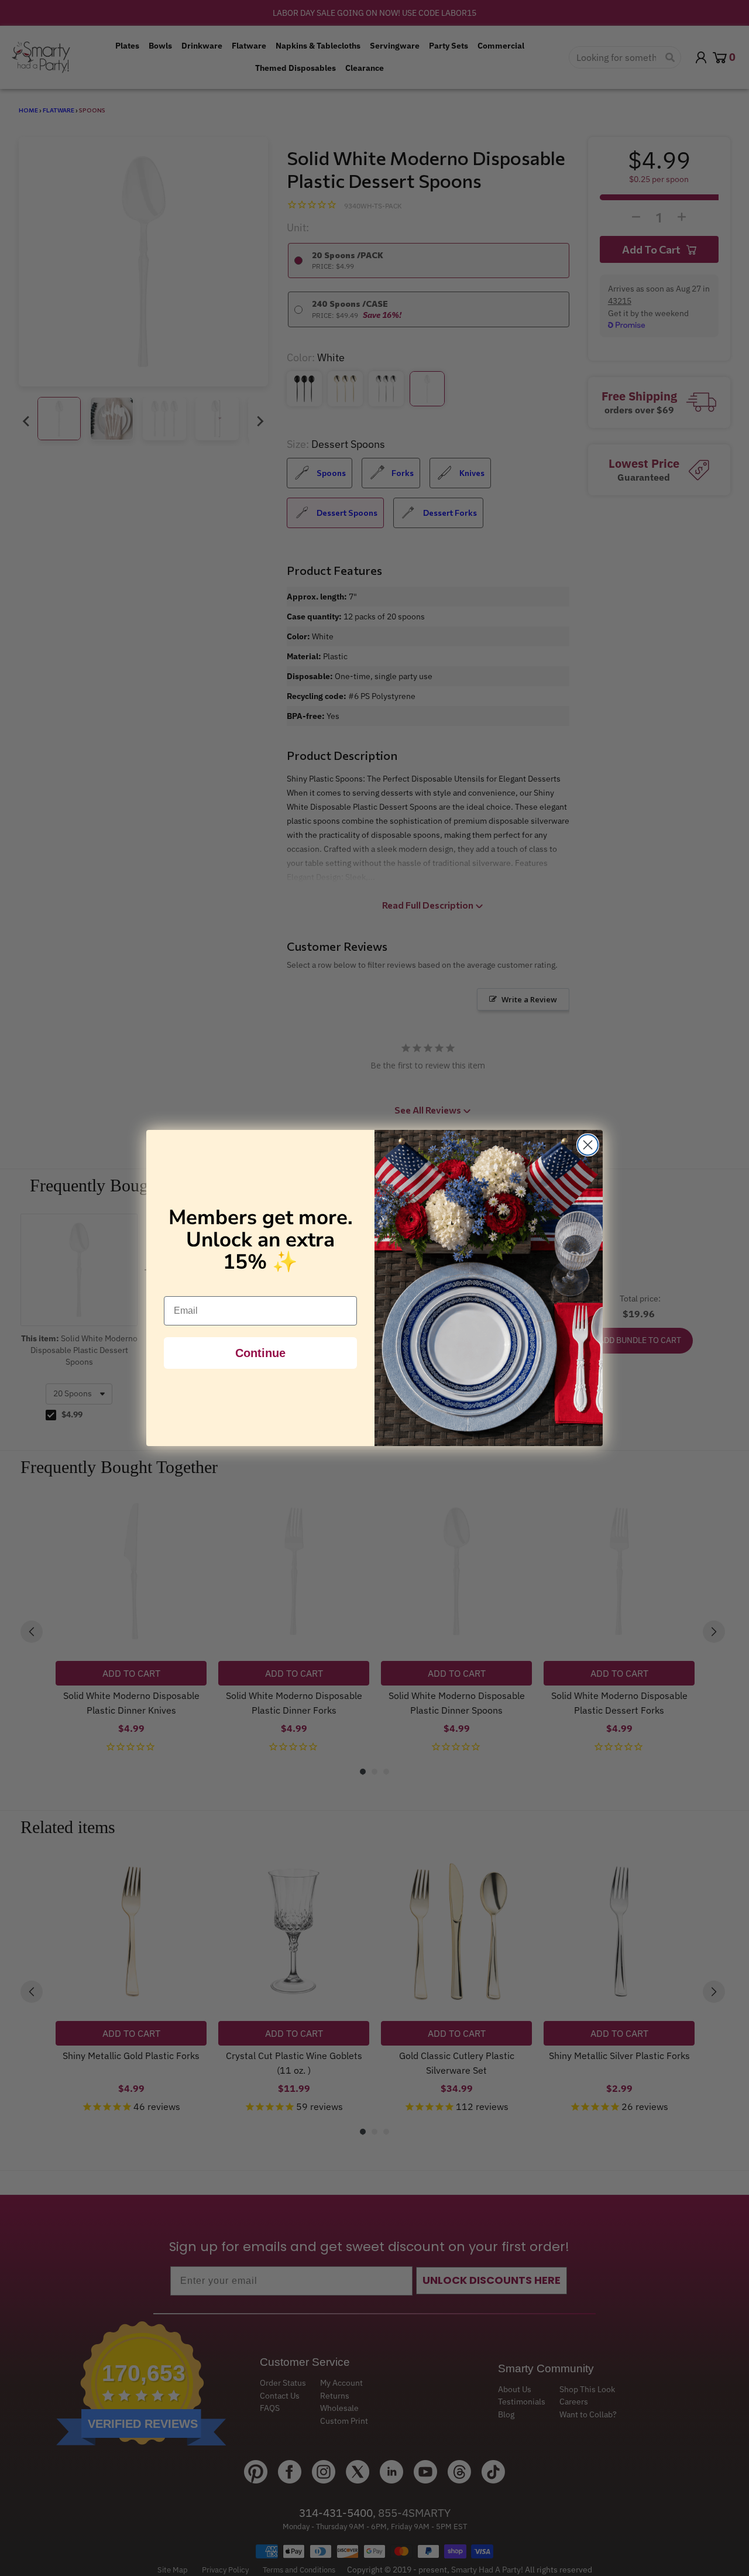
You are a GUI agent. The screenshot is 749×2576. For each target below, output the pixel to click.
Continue (260, 1353)
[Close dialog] (588, 1145)
